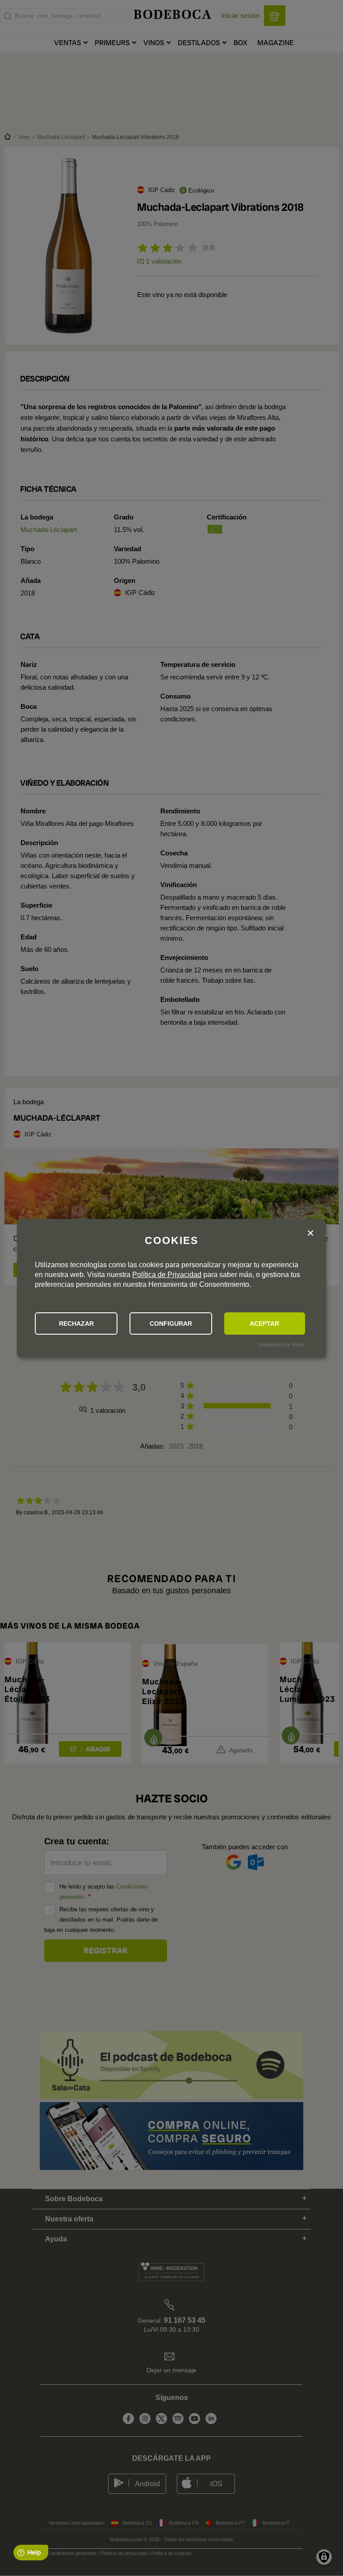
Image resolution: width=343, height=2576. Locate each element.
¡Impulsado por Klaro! (281, 1345)
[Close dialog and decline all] (310, 1234)
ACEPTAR (264, 1324)
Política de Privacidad (167, 1275)
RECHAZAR (76, 1324)
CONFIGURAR (171, 1324)
